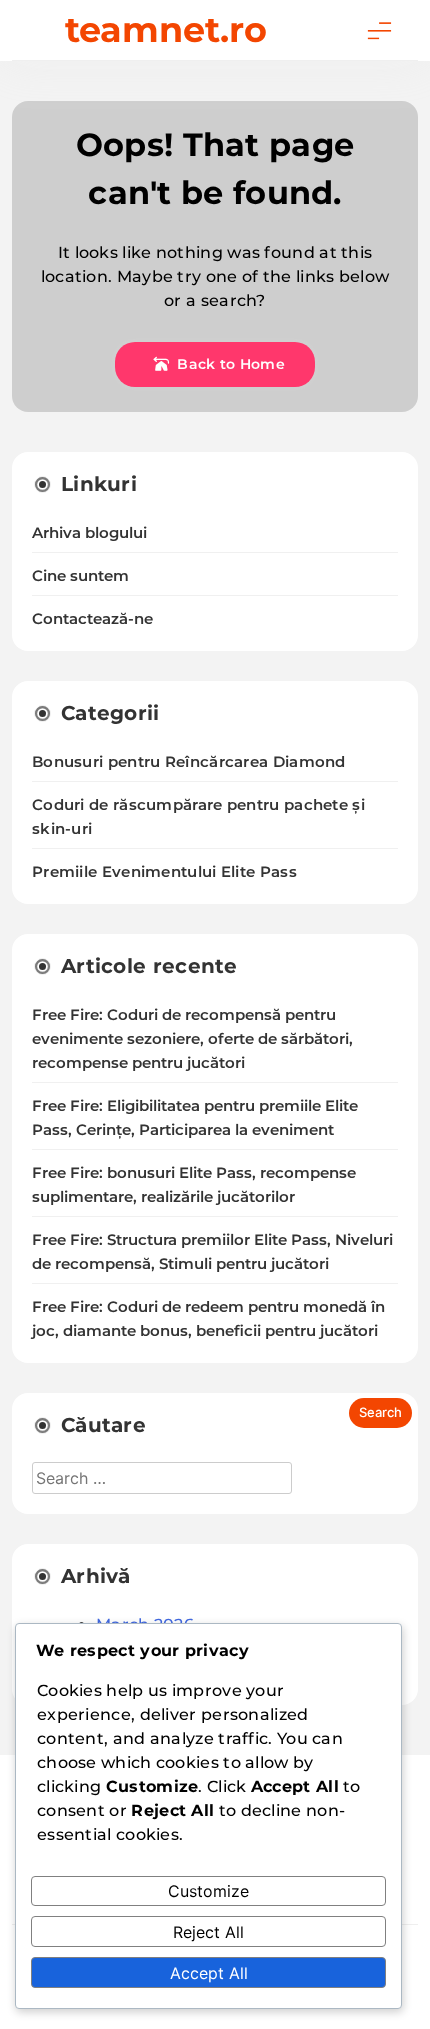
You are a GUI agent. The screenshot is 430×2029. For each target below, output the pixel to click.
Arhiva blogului (89, 533)
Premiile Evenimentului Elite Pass (164, 871)
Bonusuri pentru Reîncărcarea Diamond (189, 761)
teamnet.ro (166, 29)
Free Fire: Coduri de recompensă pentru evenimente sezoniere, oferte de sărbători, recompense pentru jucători (192, 1039)
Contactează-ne (92, 619)
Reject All (208, 1932)
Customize (208, 1891)
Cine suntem (80, 576)
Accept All (209, 1973)
